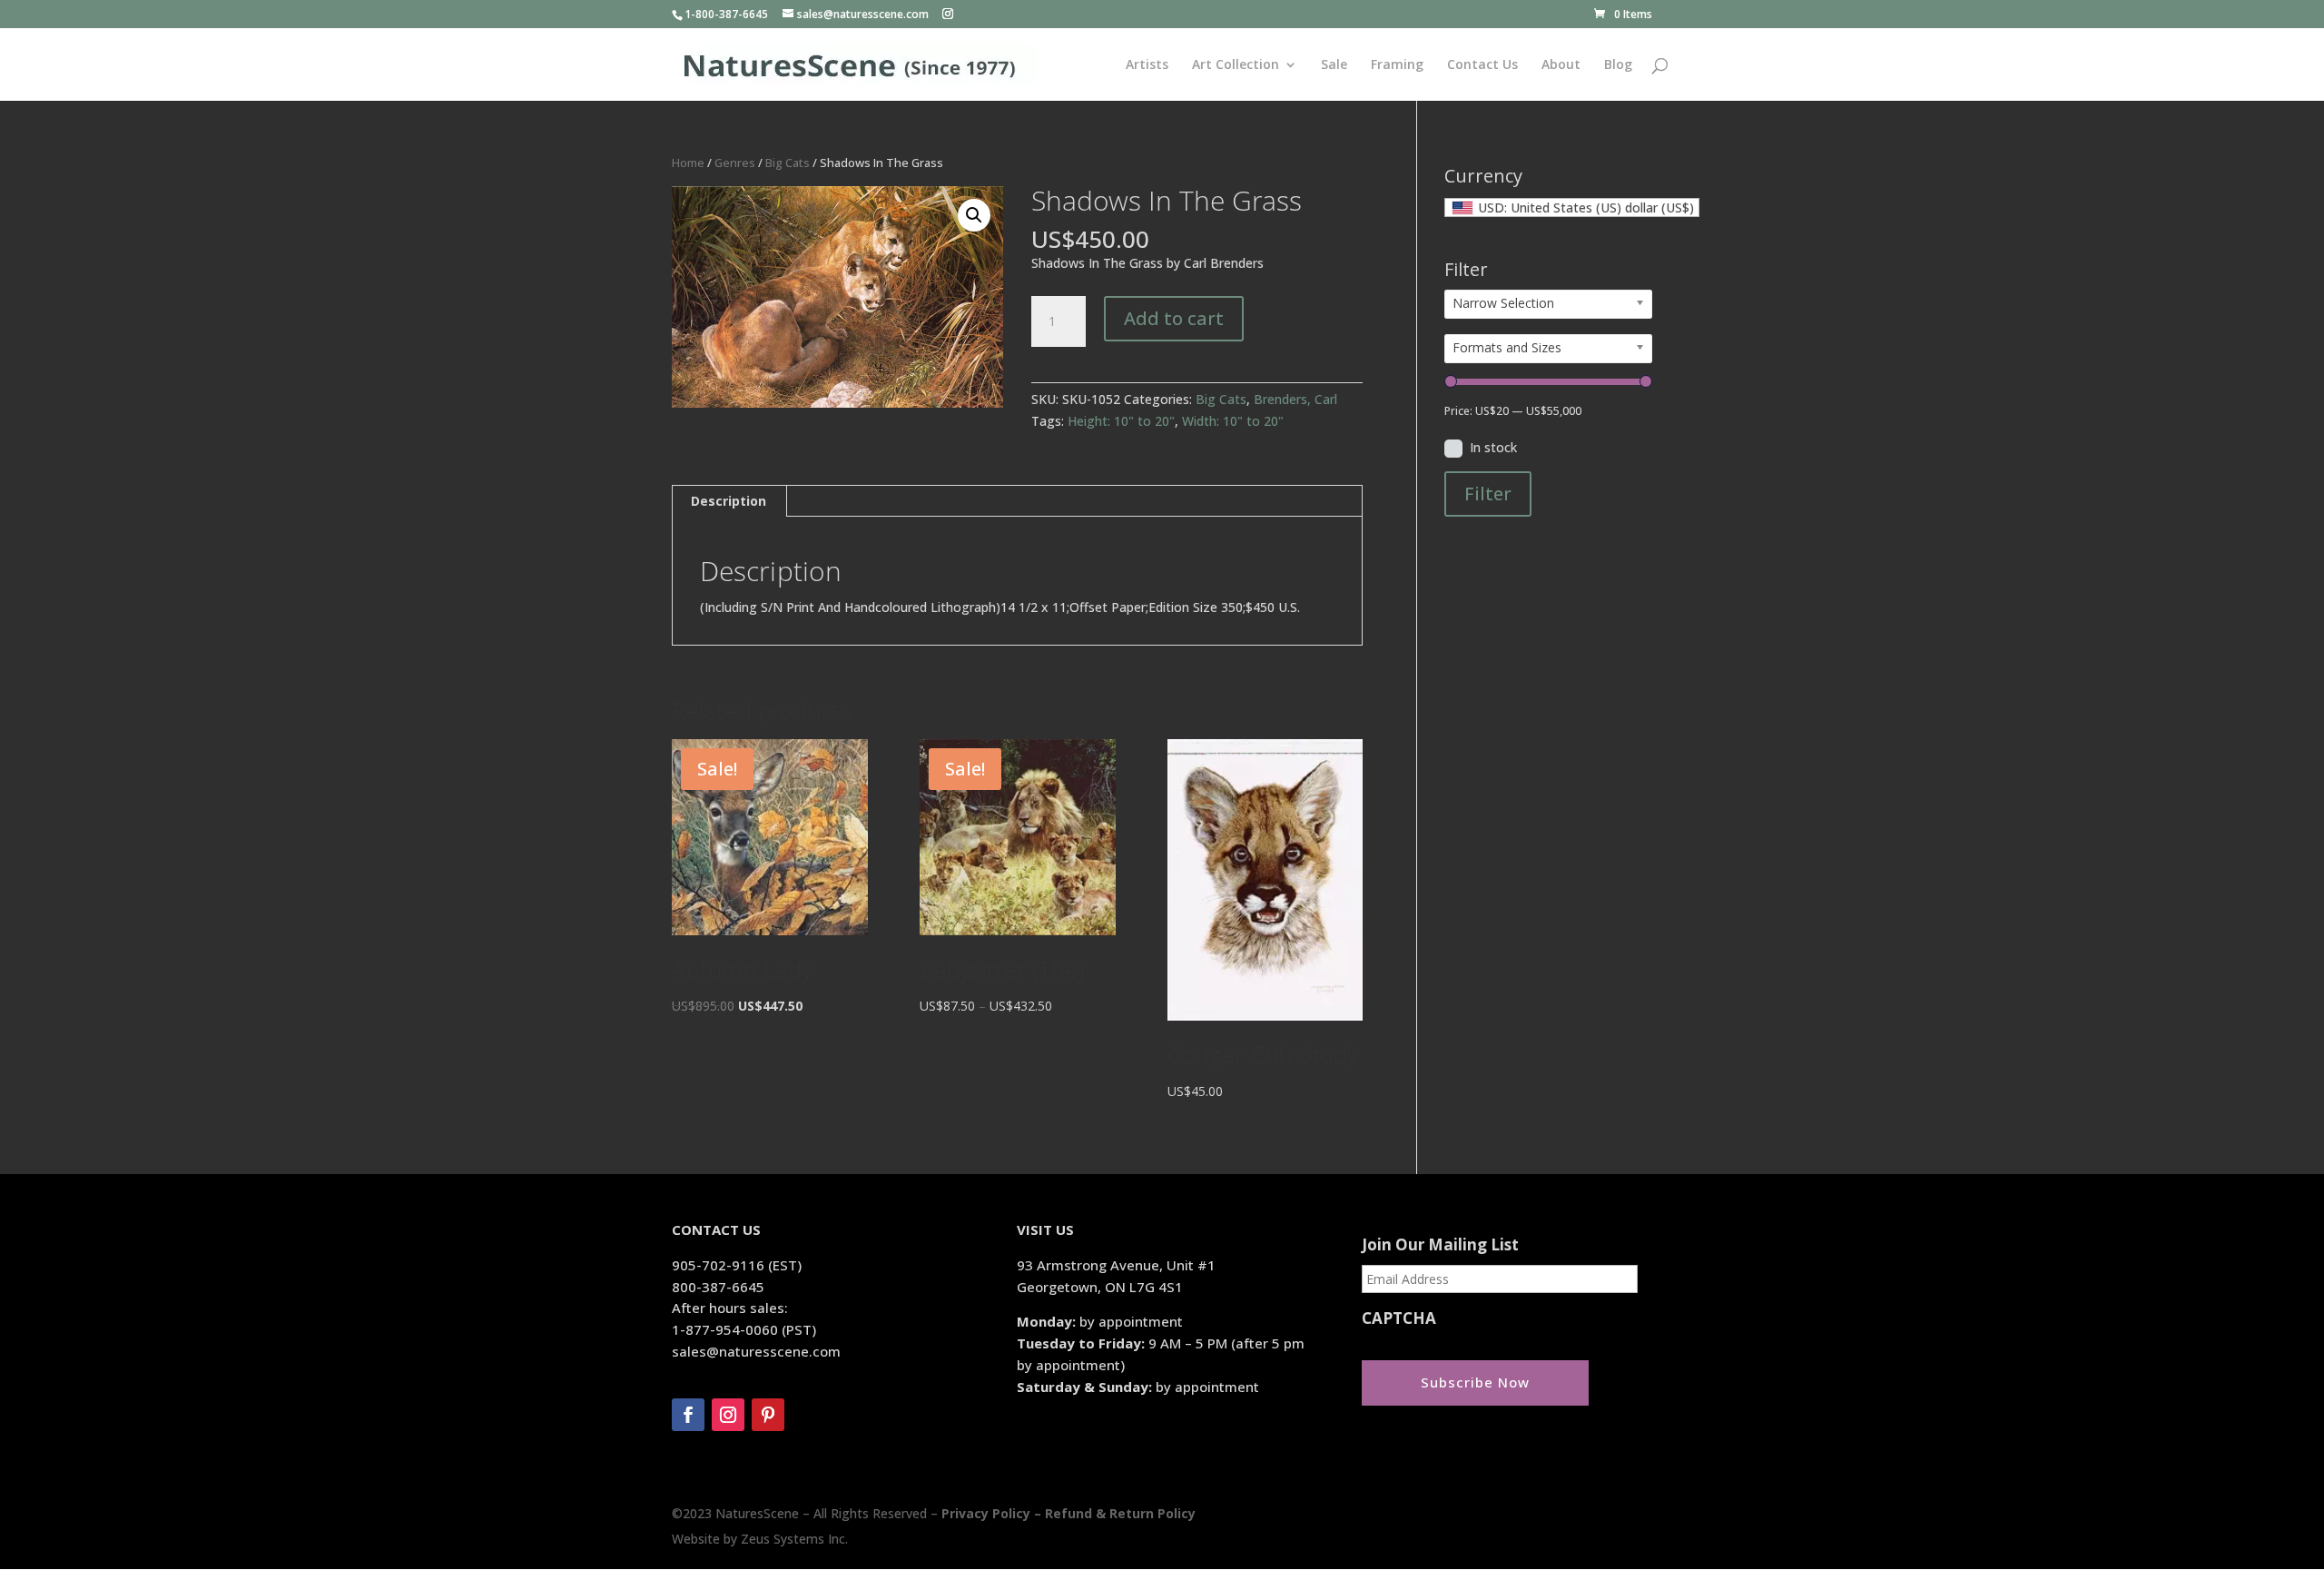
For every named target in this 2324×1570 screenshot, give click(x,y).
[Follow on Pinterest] (768, 1415)
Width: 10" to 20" (1233, 421)
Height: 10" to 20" (1121, 421)
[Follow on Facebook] (688, 1415)
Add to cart (1174, 318)
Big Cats (788, 163)
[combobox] (1572, 207)
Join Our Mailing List (1440, 1245)
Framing (1397, 65)
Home (688, 163)
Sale (1334, 65)
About (1561, 65)
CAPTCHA (1399, 1318)
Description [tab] (729, 501)
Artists (1147, 65)
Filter (1488, 494)
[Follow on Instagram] (728, 1415)
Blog (1618, 65)
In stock (1493, 447)
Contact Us (1482, 65)
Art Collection (1236, 65)
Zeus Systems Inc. (794, 1539)
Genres (735, 163)
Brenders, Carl (1295, 399)
